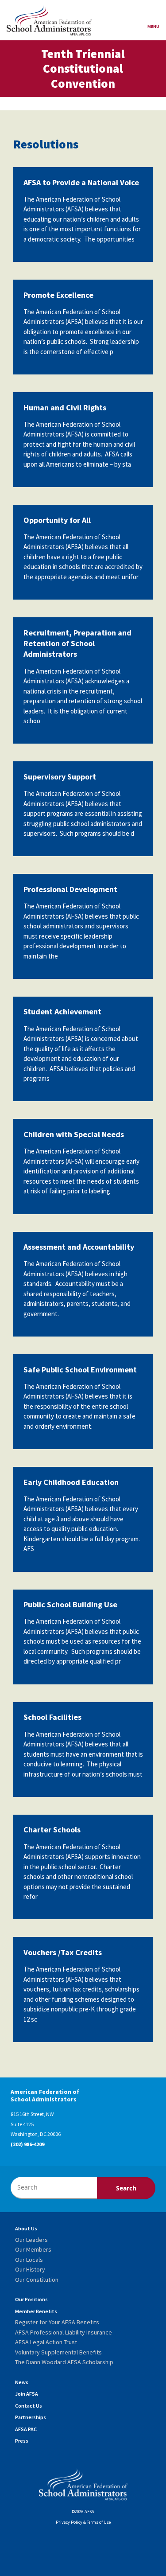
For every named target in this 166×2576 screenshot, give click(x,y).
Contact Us (29, 2406)
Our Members (33, 2249)
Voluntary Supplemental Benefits (58, 2352)
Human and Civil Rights (65, 407)
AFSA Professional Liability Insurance (64, 2332)
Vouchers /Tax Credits (63, 1952)
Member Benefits (36, 2311)
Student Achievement (62, 1011)
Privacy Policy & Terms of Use (83, 2522)
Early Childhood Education (71, 1482)
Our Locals (29, 2260)
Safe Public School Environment (80, 1370)
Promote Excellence (58, 295)
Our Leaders (31, 2240)
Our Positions (31, 2299)
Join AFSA (27, 2394)
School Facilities (52, 1717)
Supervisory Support (60, 777)
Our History (30, 2269)
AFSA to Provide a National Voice (81, 182)
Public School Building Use (70, 1604)
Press (22, 2441)
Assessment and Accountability (79, 1247)
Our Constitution (37, 2280)
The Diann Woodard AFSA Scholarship (64, 2362)
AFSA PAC (26, 2429)
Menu (153, 26)
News (22, 2382)
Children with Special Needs (74, 1134)
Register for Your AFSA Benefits (57, 2322)
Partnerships (31, 2417)
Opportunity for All (57, 520)
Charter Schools (52, 1830)
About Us (26, 2228)
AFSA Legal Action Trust (46, 2342)
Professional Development (70, 889)
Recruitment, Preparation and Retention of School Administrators (77, 643)
